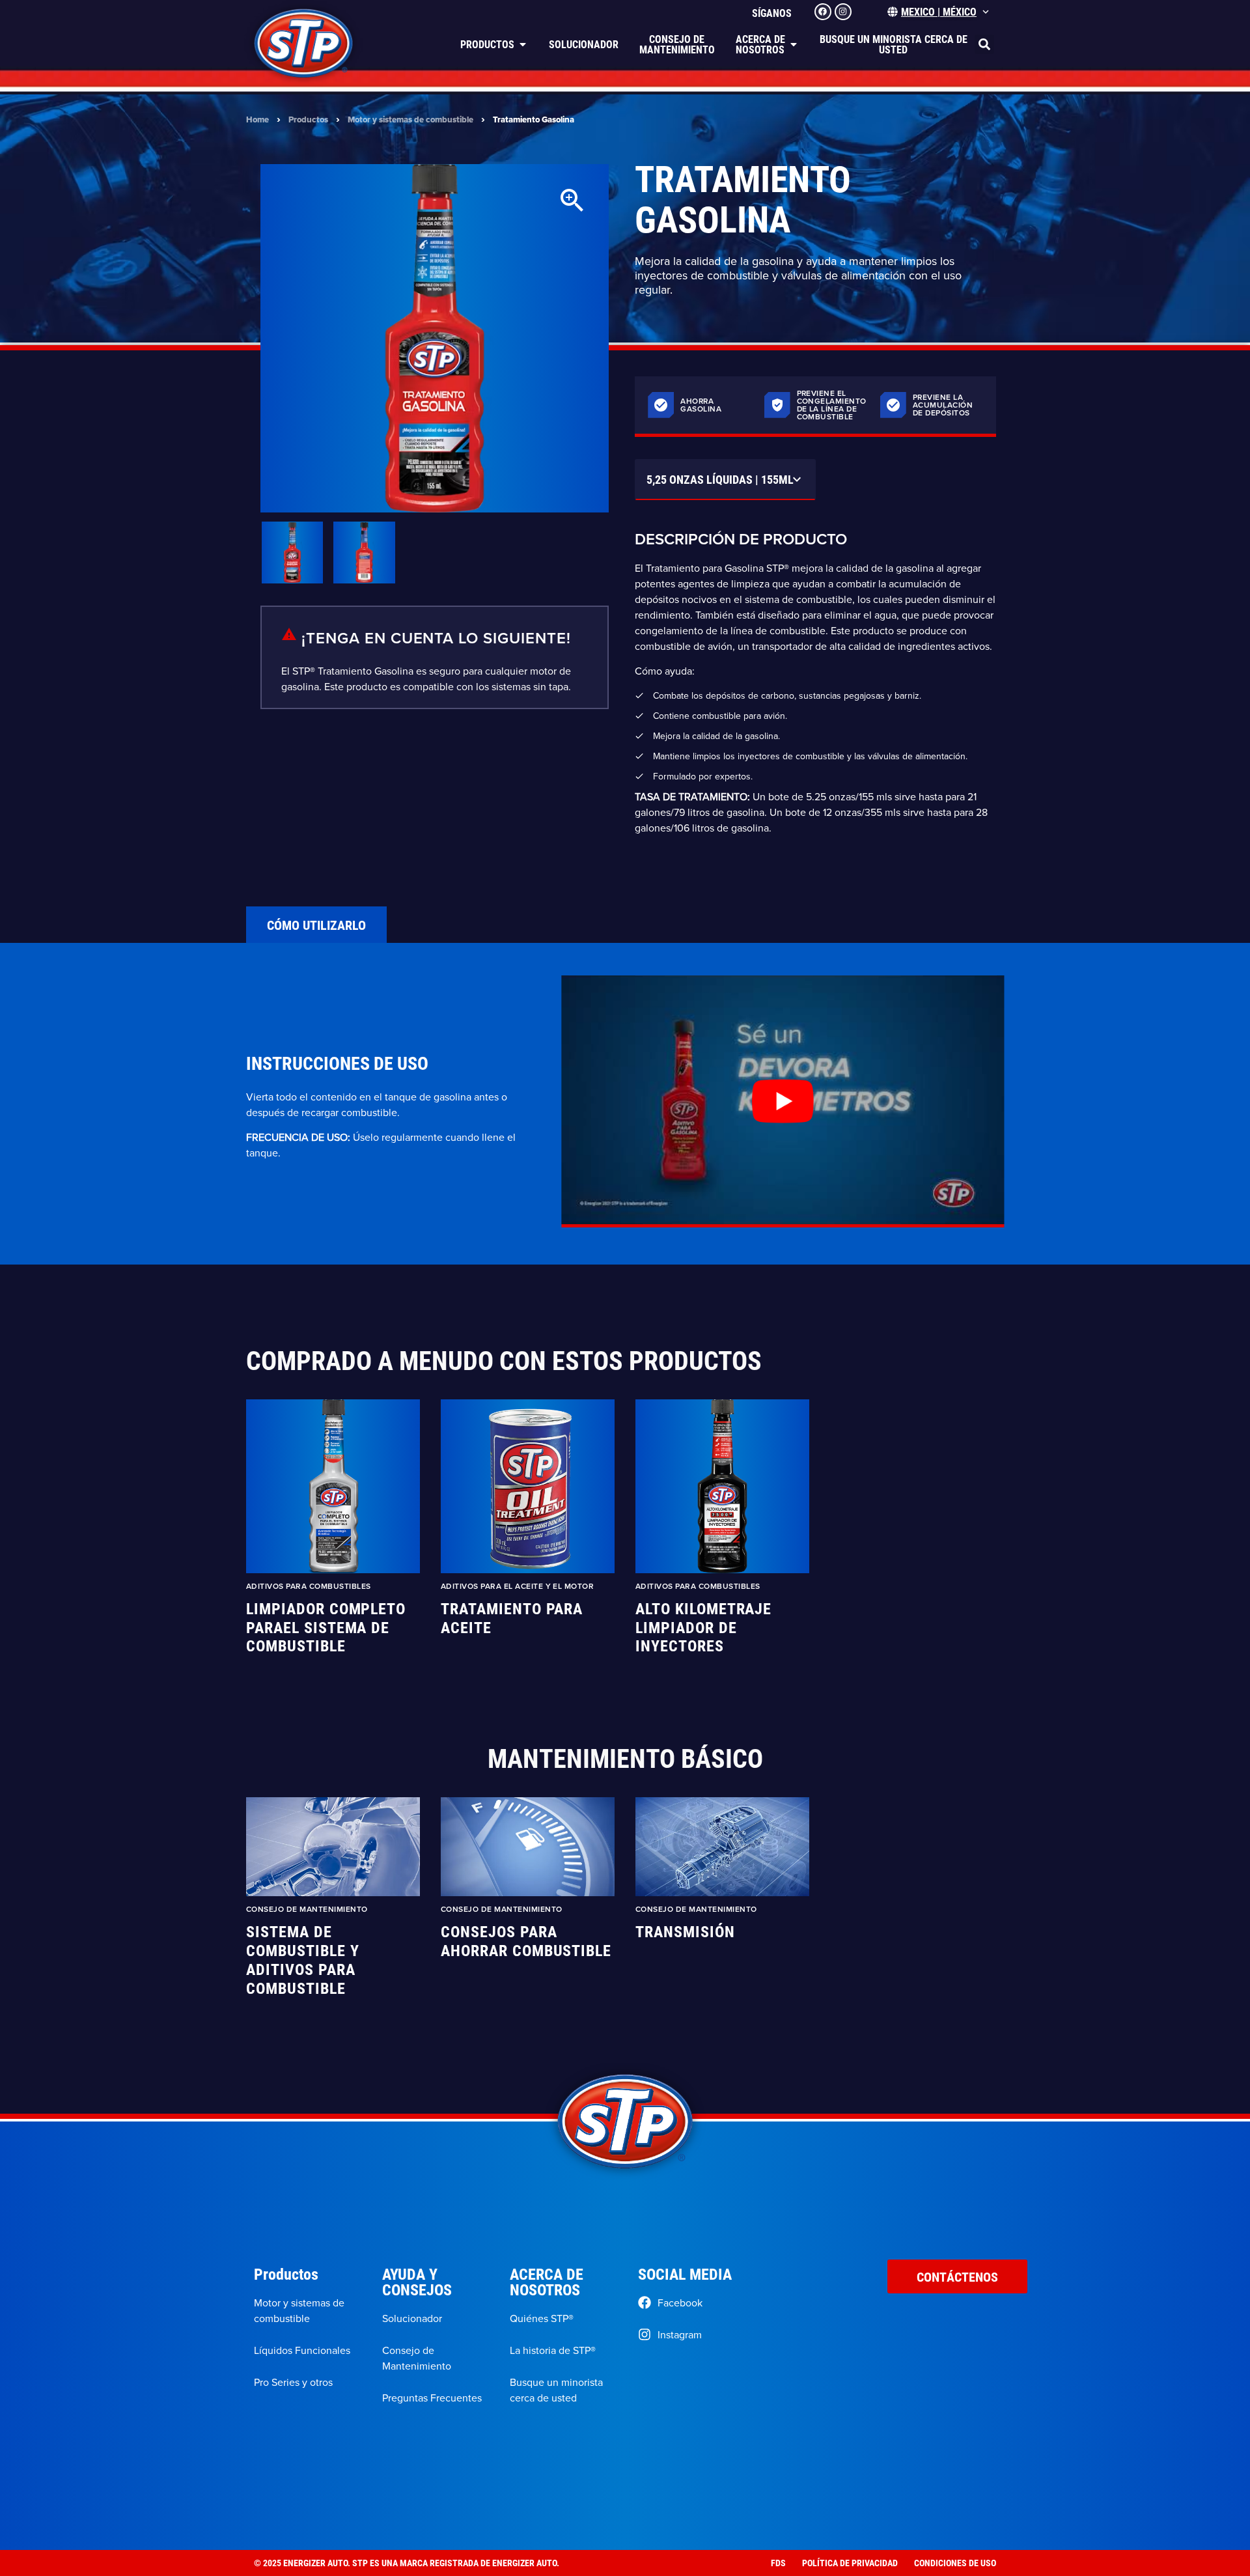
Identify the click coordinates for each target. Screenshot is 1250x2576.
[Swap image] (292, 552)
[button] (984, 44)
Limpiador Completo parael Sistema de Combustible (326, 1627)
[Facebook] (823, 12)
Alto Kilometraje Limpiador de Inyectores (703, 1627)
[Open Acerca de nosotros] (794, 44)
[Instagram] (843, 12)
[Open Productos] (523, 44)
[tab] (316, 925)
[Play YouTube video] (783, 1101)
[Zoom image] (572, 201)
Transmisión (685, 1932)
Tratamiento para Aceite (512, 1618)
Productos (308, 119)
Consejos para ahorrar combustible (526, 1941)
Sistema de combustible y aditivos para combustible (302, 1960)
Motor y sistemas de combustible (410, 119)
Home (257, 119)
